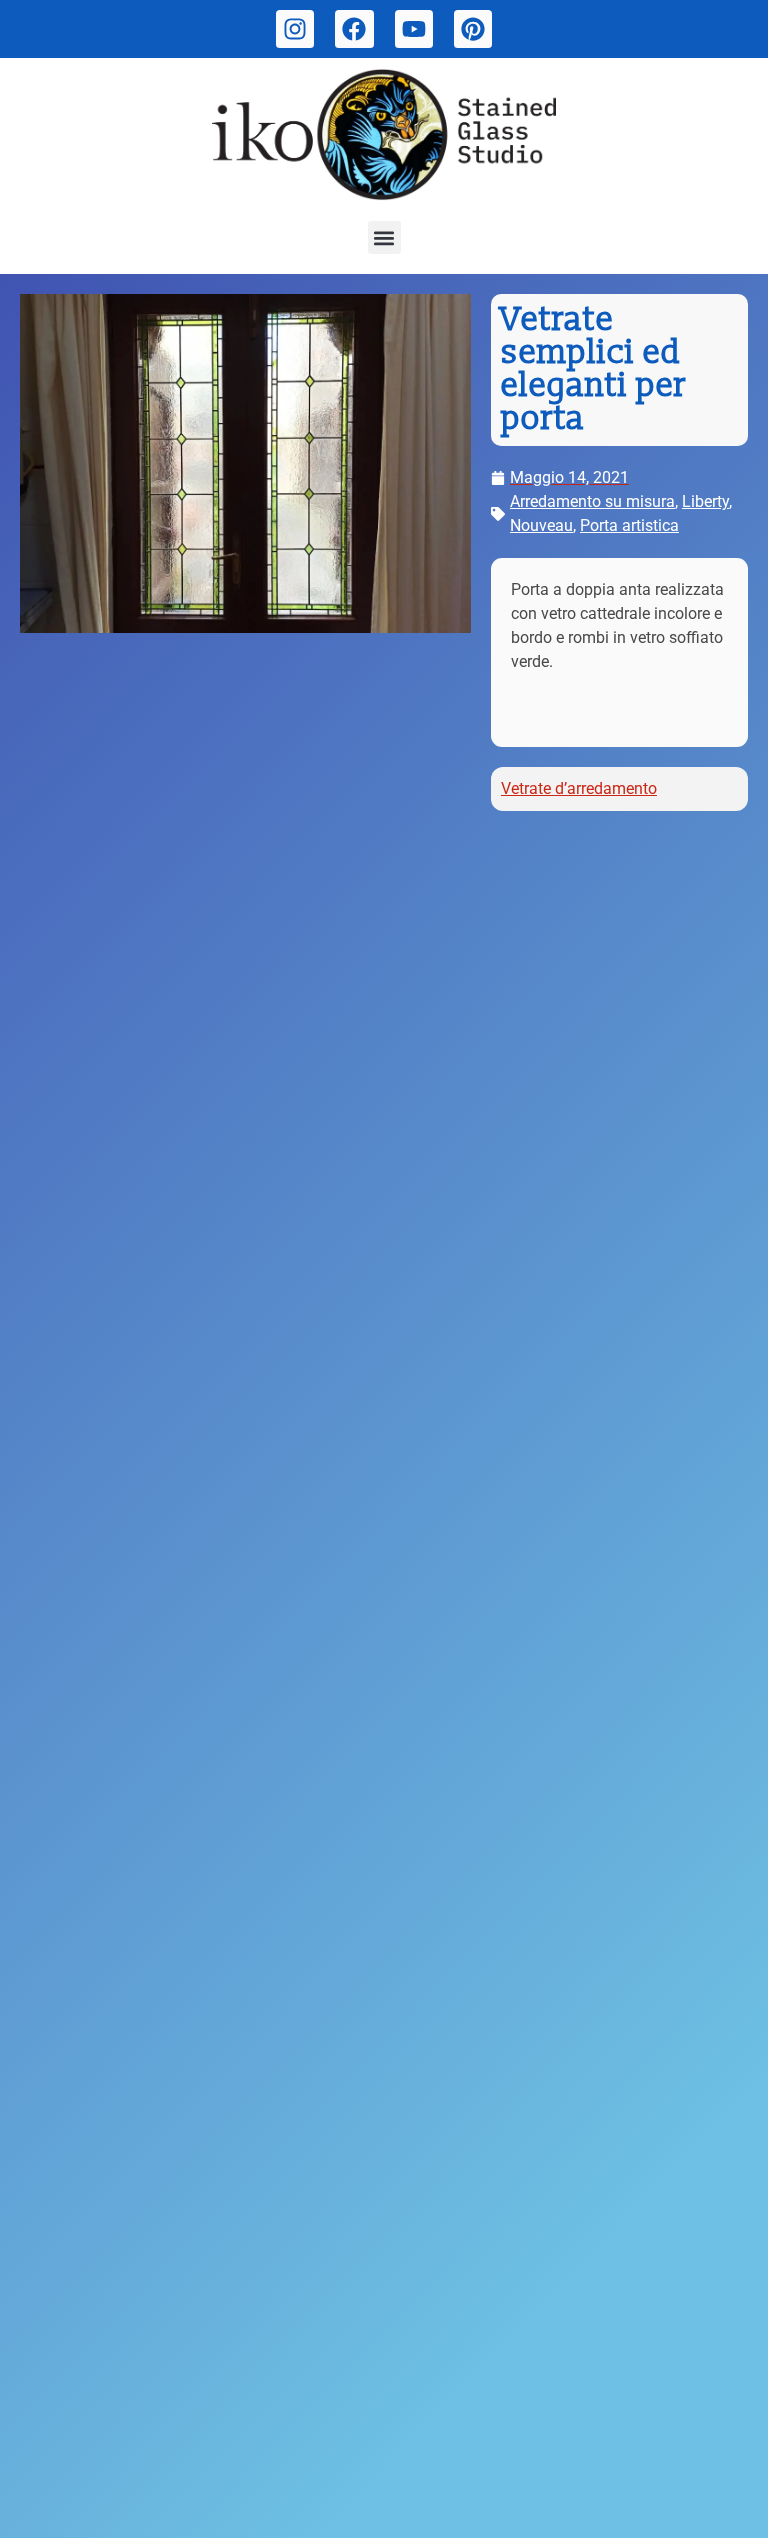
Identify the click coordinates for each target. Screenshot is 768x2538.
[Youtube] (414, 29)
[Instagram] (295, 29)
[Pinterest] (473, 29)
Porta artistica (629, 525)
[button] (384, 237)
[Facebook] (354, 29)
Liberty (705, 501)
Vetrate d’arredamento (579, 788)
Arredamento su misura (592, 501)
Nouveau (541, 525)
